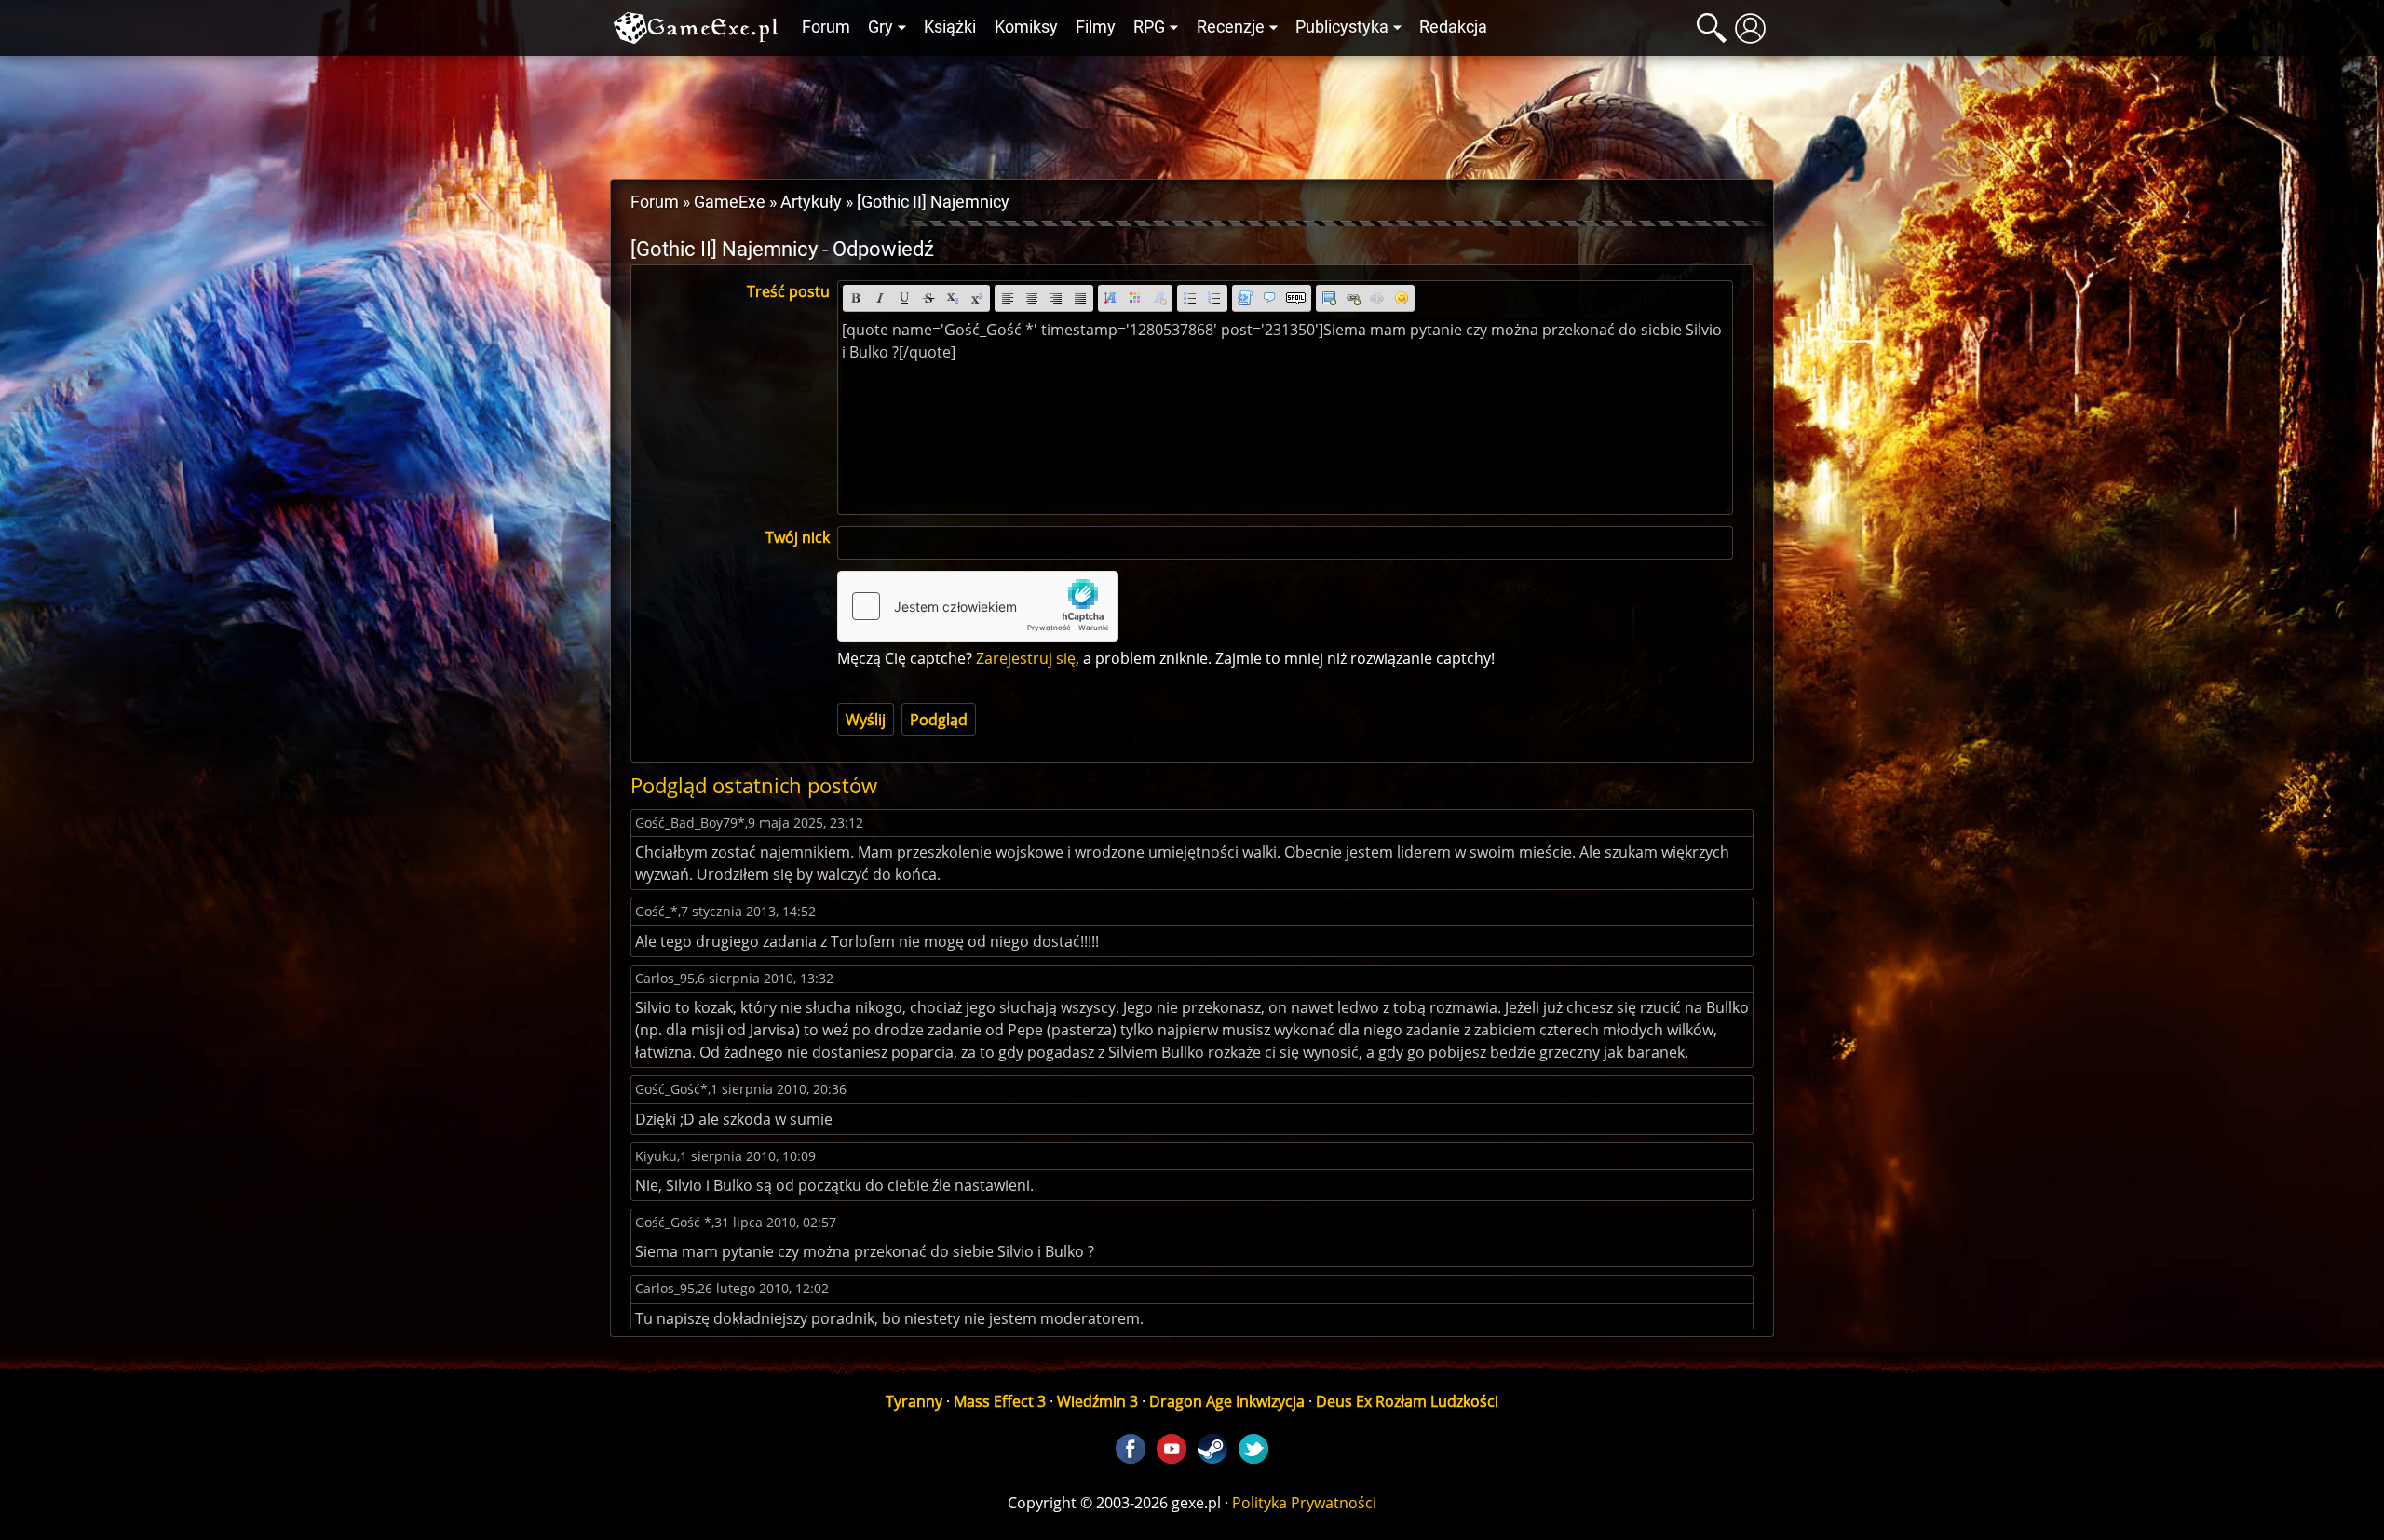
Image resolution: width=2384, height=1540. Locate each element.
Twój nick (798, 537)
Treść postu (788, 291)
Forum (826, 27)
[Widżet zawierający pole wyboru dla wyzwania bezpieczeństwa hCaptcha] (978, 606)
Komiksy (1026, 27)
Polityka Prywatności (1304, 1503)
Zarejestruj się (1026, 658)
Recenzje (1231, 27)
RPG (1149, 27)
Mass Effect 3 (1000, 1401)
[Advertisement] (1192, 113)
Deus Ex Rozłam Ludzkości (1407, 1401)
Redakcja (1453, 27)
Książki (950, 27)
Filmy (1096, 27)
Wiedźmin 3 (1097, 1401)
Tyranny (914, 1401)
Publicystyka (1342, 27)
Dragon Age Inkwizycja (1227, 1401)
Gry (880, 27)
